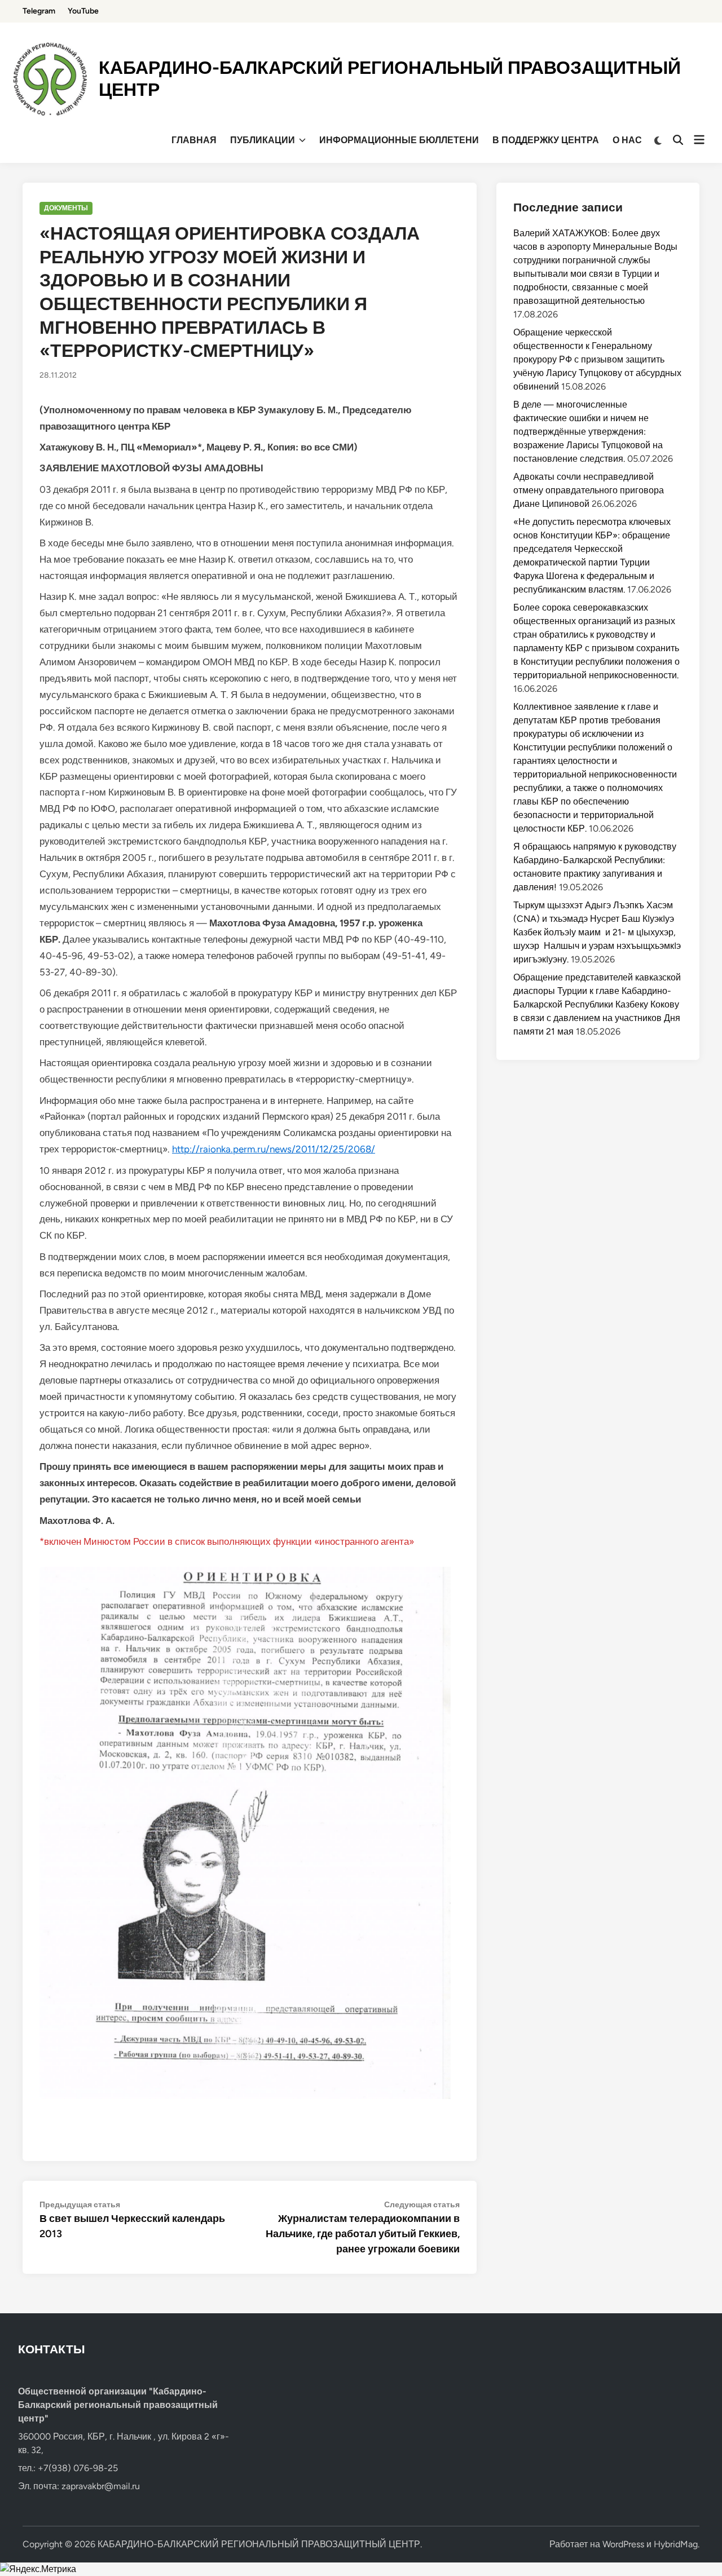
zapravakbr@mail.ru (101, 2486)
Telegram (39, 11)
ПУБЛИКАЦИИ (263, 140)
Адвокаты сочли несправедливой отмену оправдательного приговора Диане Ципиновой (589, 490)
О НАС (627, 140)
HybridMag (676, 2544)
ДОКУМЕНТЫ (66, 208)
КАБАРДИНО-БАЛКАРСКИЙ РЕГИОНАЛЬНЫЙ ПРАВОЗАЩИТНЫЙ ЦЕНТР (259, 2544)
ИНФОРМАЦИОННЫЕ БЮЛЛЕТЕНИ (399, 140)
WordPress (623, 2544)
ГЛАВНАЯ (194, 140)
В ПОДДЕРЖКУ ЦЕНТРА (546, 140)
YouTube (83, 11)
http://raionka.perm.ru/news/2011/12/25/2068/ (274, 1149)
